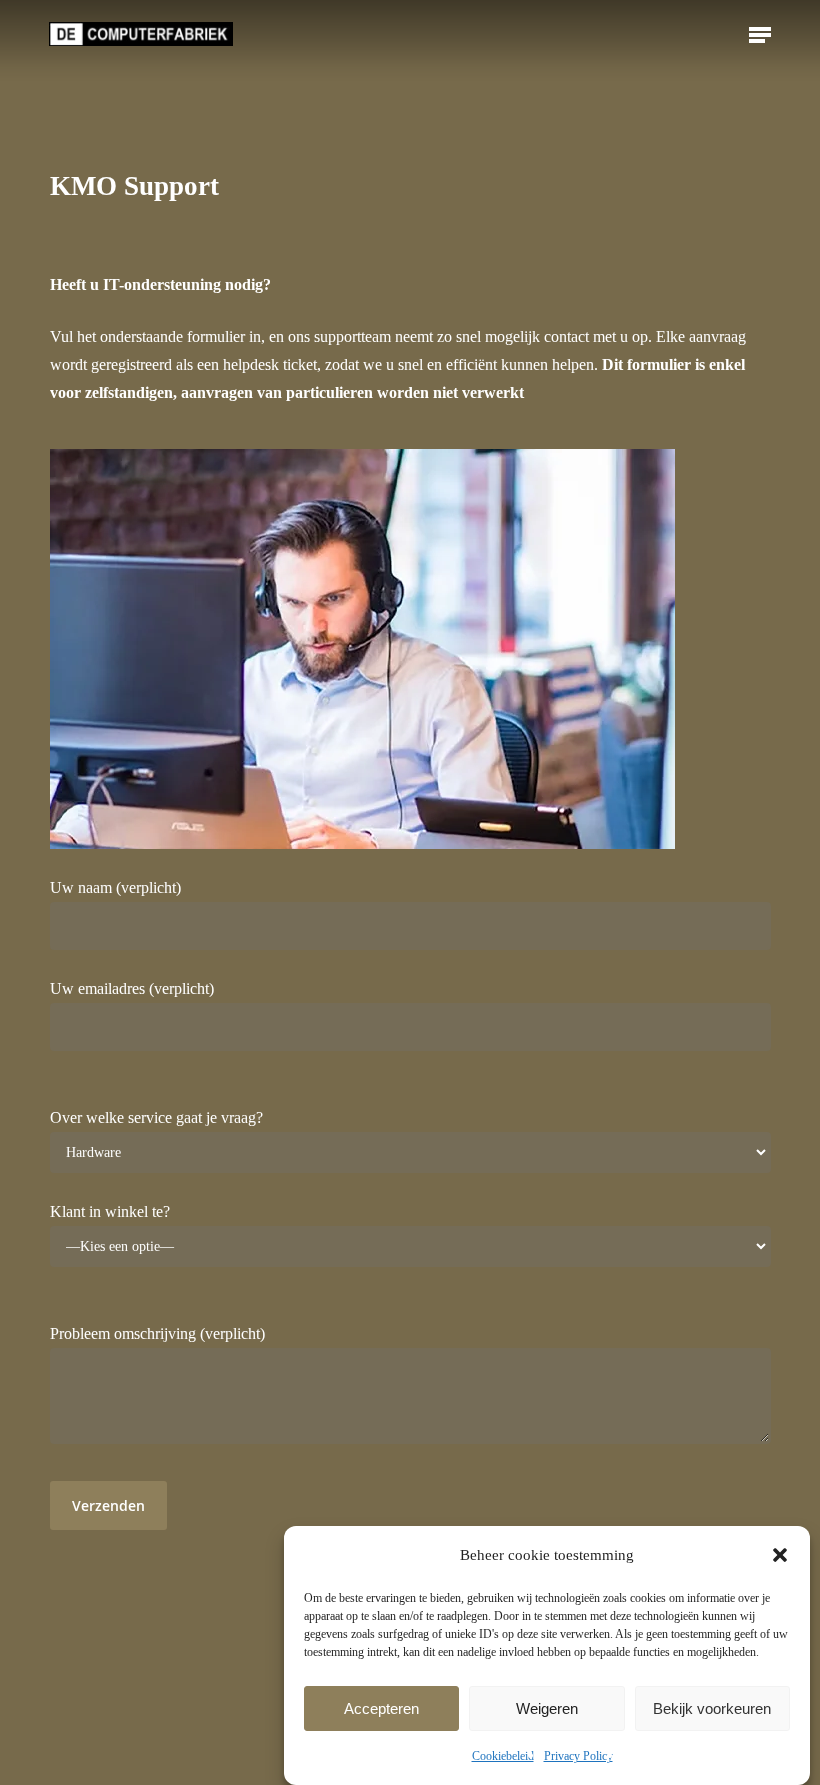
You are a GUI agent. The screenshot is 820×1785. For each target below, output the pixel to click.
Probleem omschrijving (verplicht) (157, 1333)
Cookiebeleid (503, 1756)
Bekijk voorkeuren (712, 1708)
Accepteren (381, 1708)
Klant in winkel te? (110, 1211)
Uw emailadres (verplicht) (132, 988)
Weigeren (547, 1708)
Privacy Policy (578, 1756)
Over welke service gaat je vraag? (156, 1117)
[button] (780, 1555)
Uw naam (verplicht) (115, 887)
